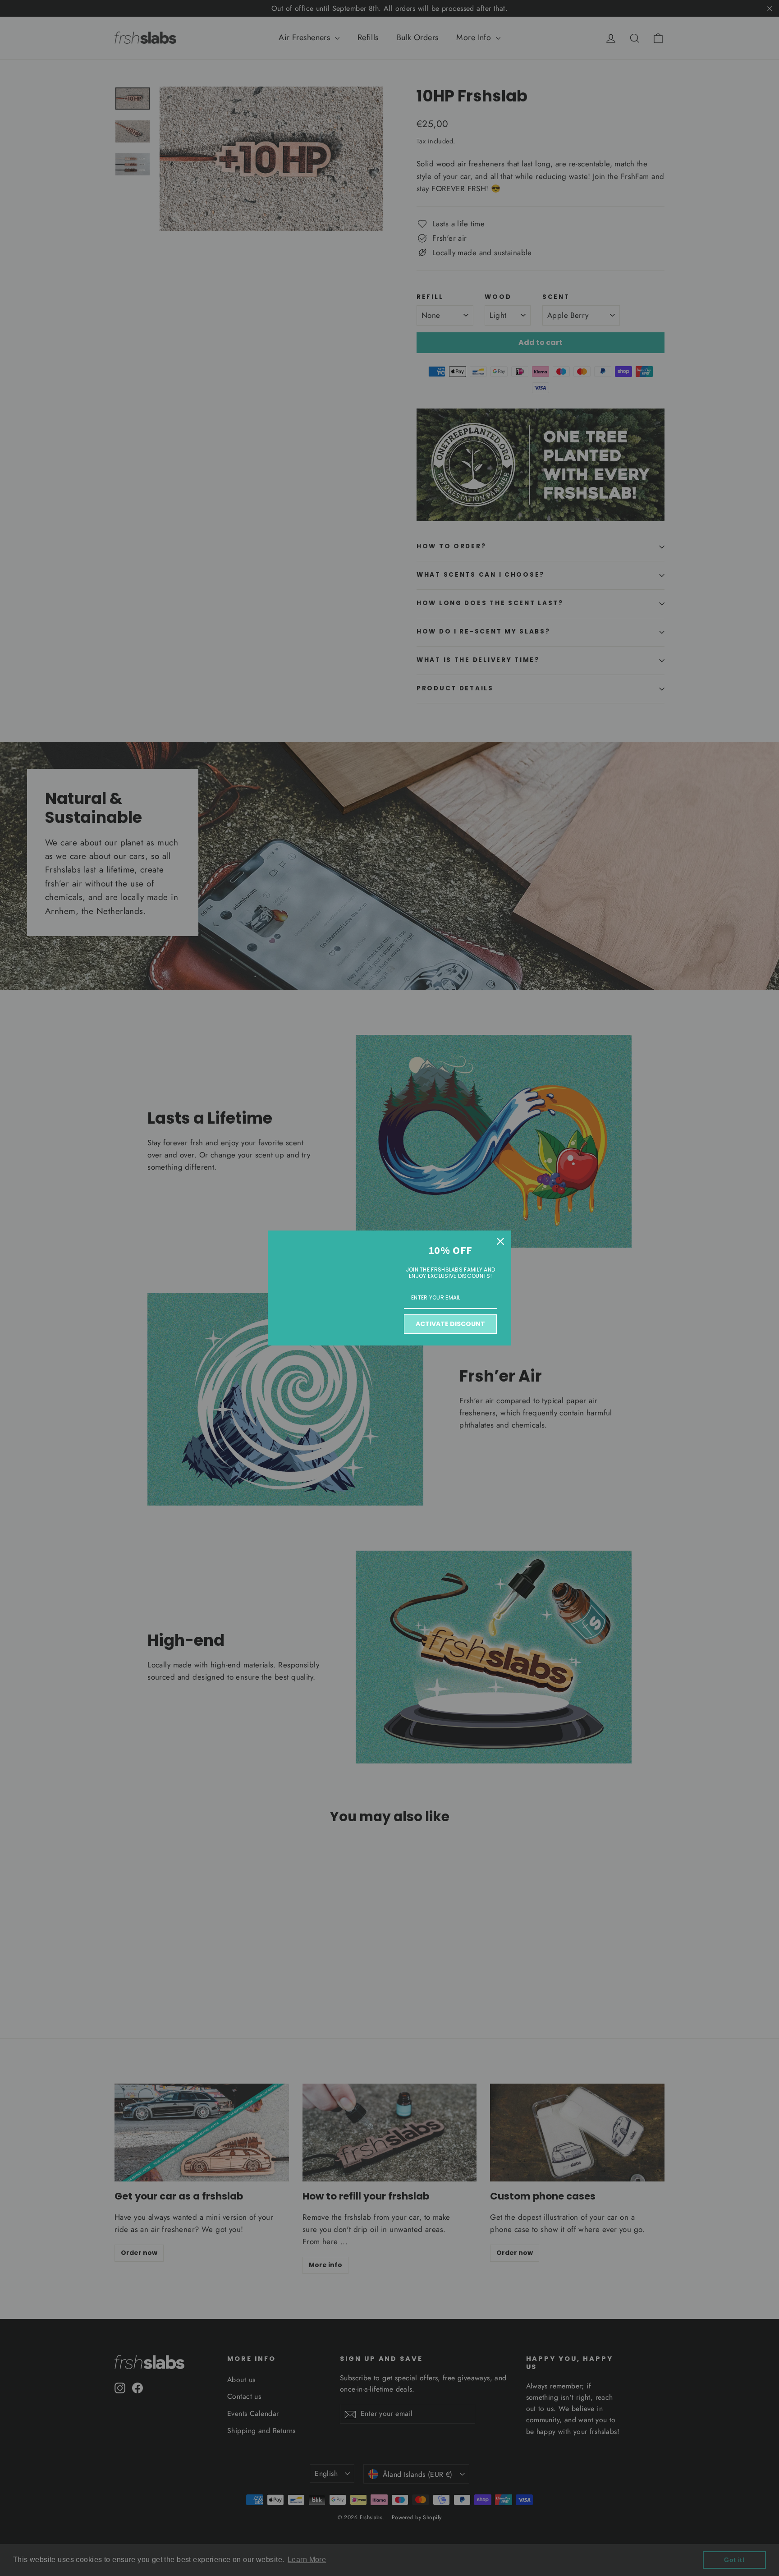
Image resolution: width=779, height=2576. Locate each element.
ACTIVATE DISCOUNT (450, 1324)
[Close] (500, 1241)
